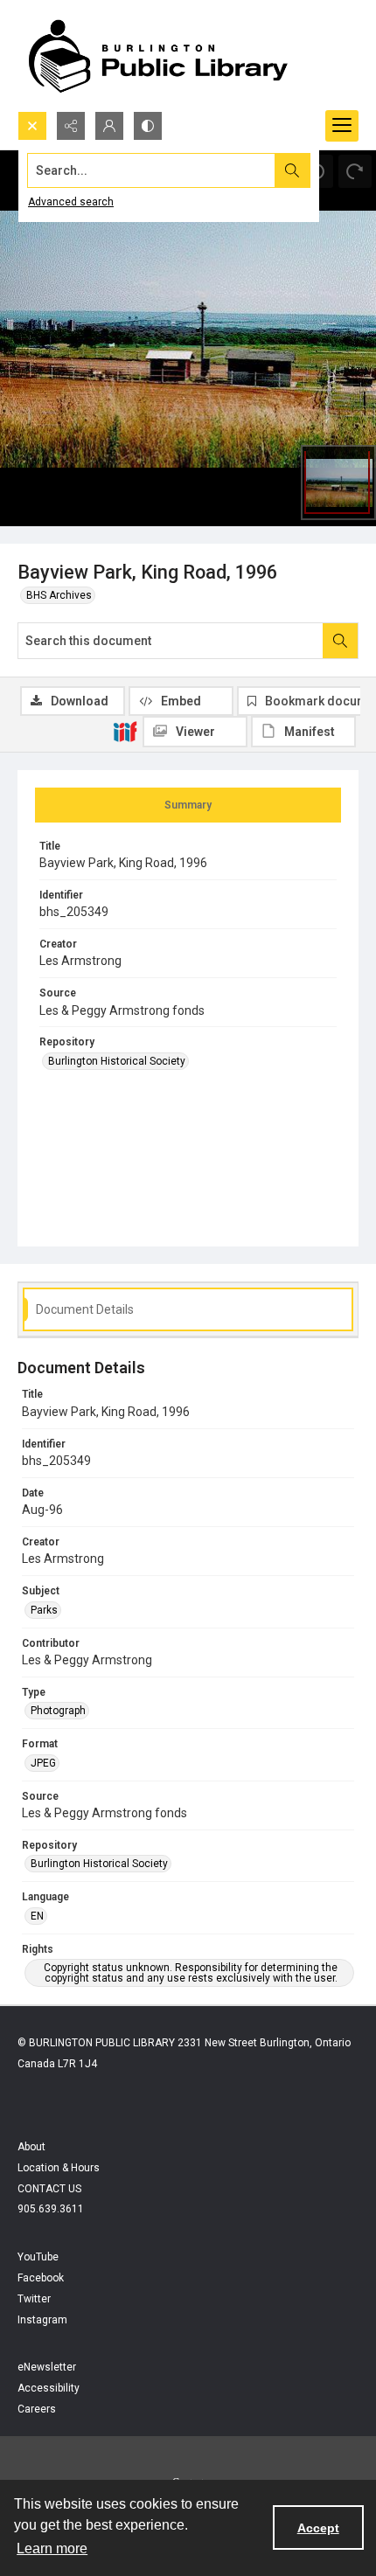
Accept (318, 2528)
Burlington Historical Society (117, 1061)
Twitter (34, 2299)
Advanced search (71, 202)
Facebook (41, 2278)
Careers (37, 2409)
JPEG (43, 1763)
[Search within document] (340, 641)
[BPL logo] (157, 56)
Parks (44, 1610)
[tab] (188, 805)
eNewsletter (47, 2367)
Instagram (42, 2320)
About (31, 2147)
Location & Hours (59, 2168)
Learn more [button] (52, 2548)
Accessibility (49, 2388)
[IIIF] (125, 731)
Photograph (58, 1711)
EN (37, 1916)
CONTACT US (49, 2189)
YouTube (38, 2257)
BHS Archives (59, 595)
